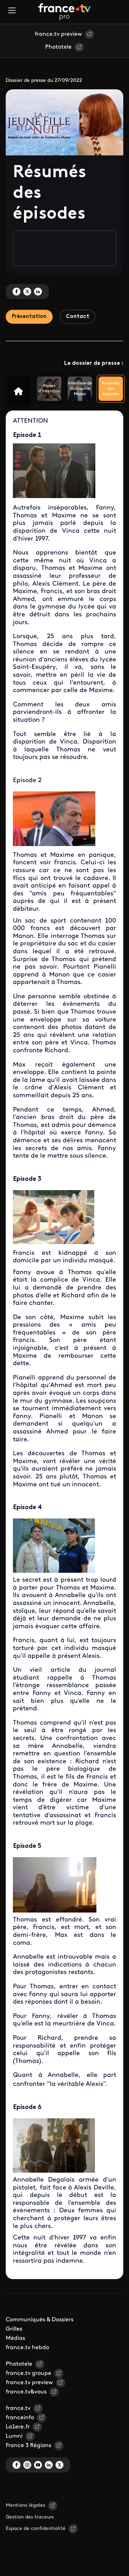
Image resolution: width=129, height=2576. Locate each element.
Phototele (58, 47)
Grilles (14, 2329)
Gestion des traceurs (30, 2517)
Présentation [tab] (29, 317)
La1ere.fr (18, 2427)
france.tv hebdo (27, 2348)
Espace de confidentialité (36, 2529)
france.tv (18, 2408)
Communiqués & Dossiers (40, 2320)
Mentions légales (25, 2505)
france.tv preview (58, 34)
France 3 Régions (28, 2446)
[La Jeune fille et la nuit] (18, 391)
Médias (15, 2338)
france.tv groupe (28, 2373)
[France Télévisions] (64, 12)
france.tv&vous (26, 2392)
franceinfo (20, 2418)
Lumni (14, 2436)
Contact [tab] (78, 317)
